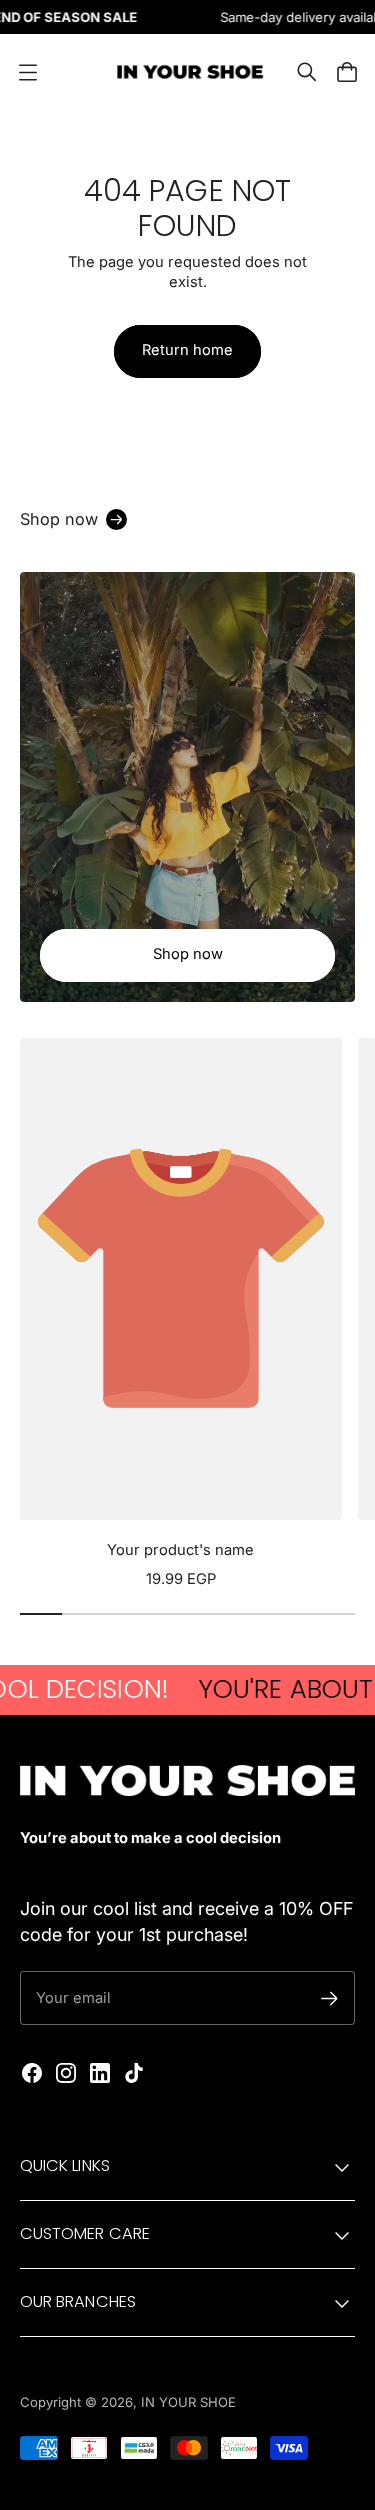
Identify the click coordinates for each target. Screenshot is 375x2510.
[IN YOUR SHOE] (188, 72)
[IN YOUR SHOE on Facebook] (32, 2073)
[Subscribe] (329, 1998)
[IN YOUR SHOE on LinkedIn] (100, 2073)
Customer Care (85, 2233)
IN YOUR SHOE (188, 2402)
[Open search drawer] (307, 72)
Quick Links (65, 2165)
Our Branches (78, 2301)
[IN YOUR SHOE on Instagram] (66, 2073)
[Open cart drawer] (347, 72)
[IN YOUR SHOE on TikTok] (134, 2073)
